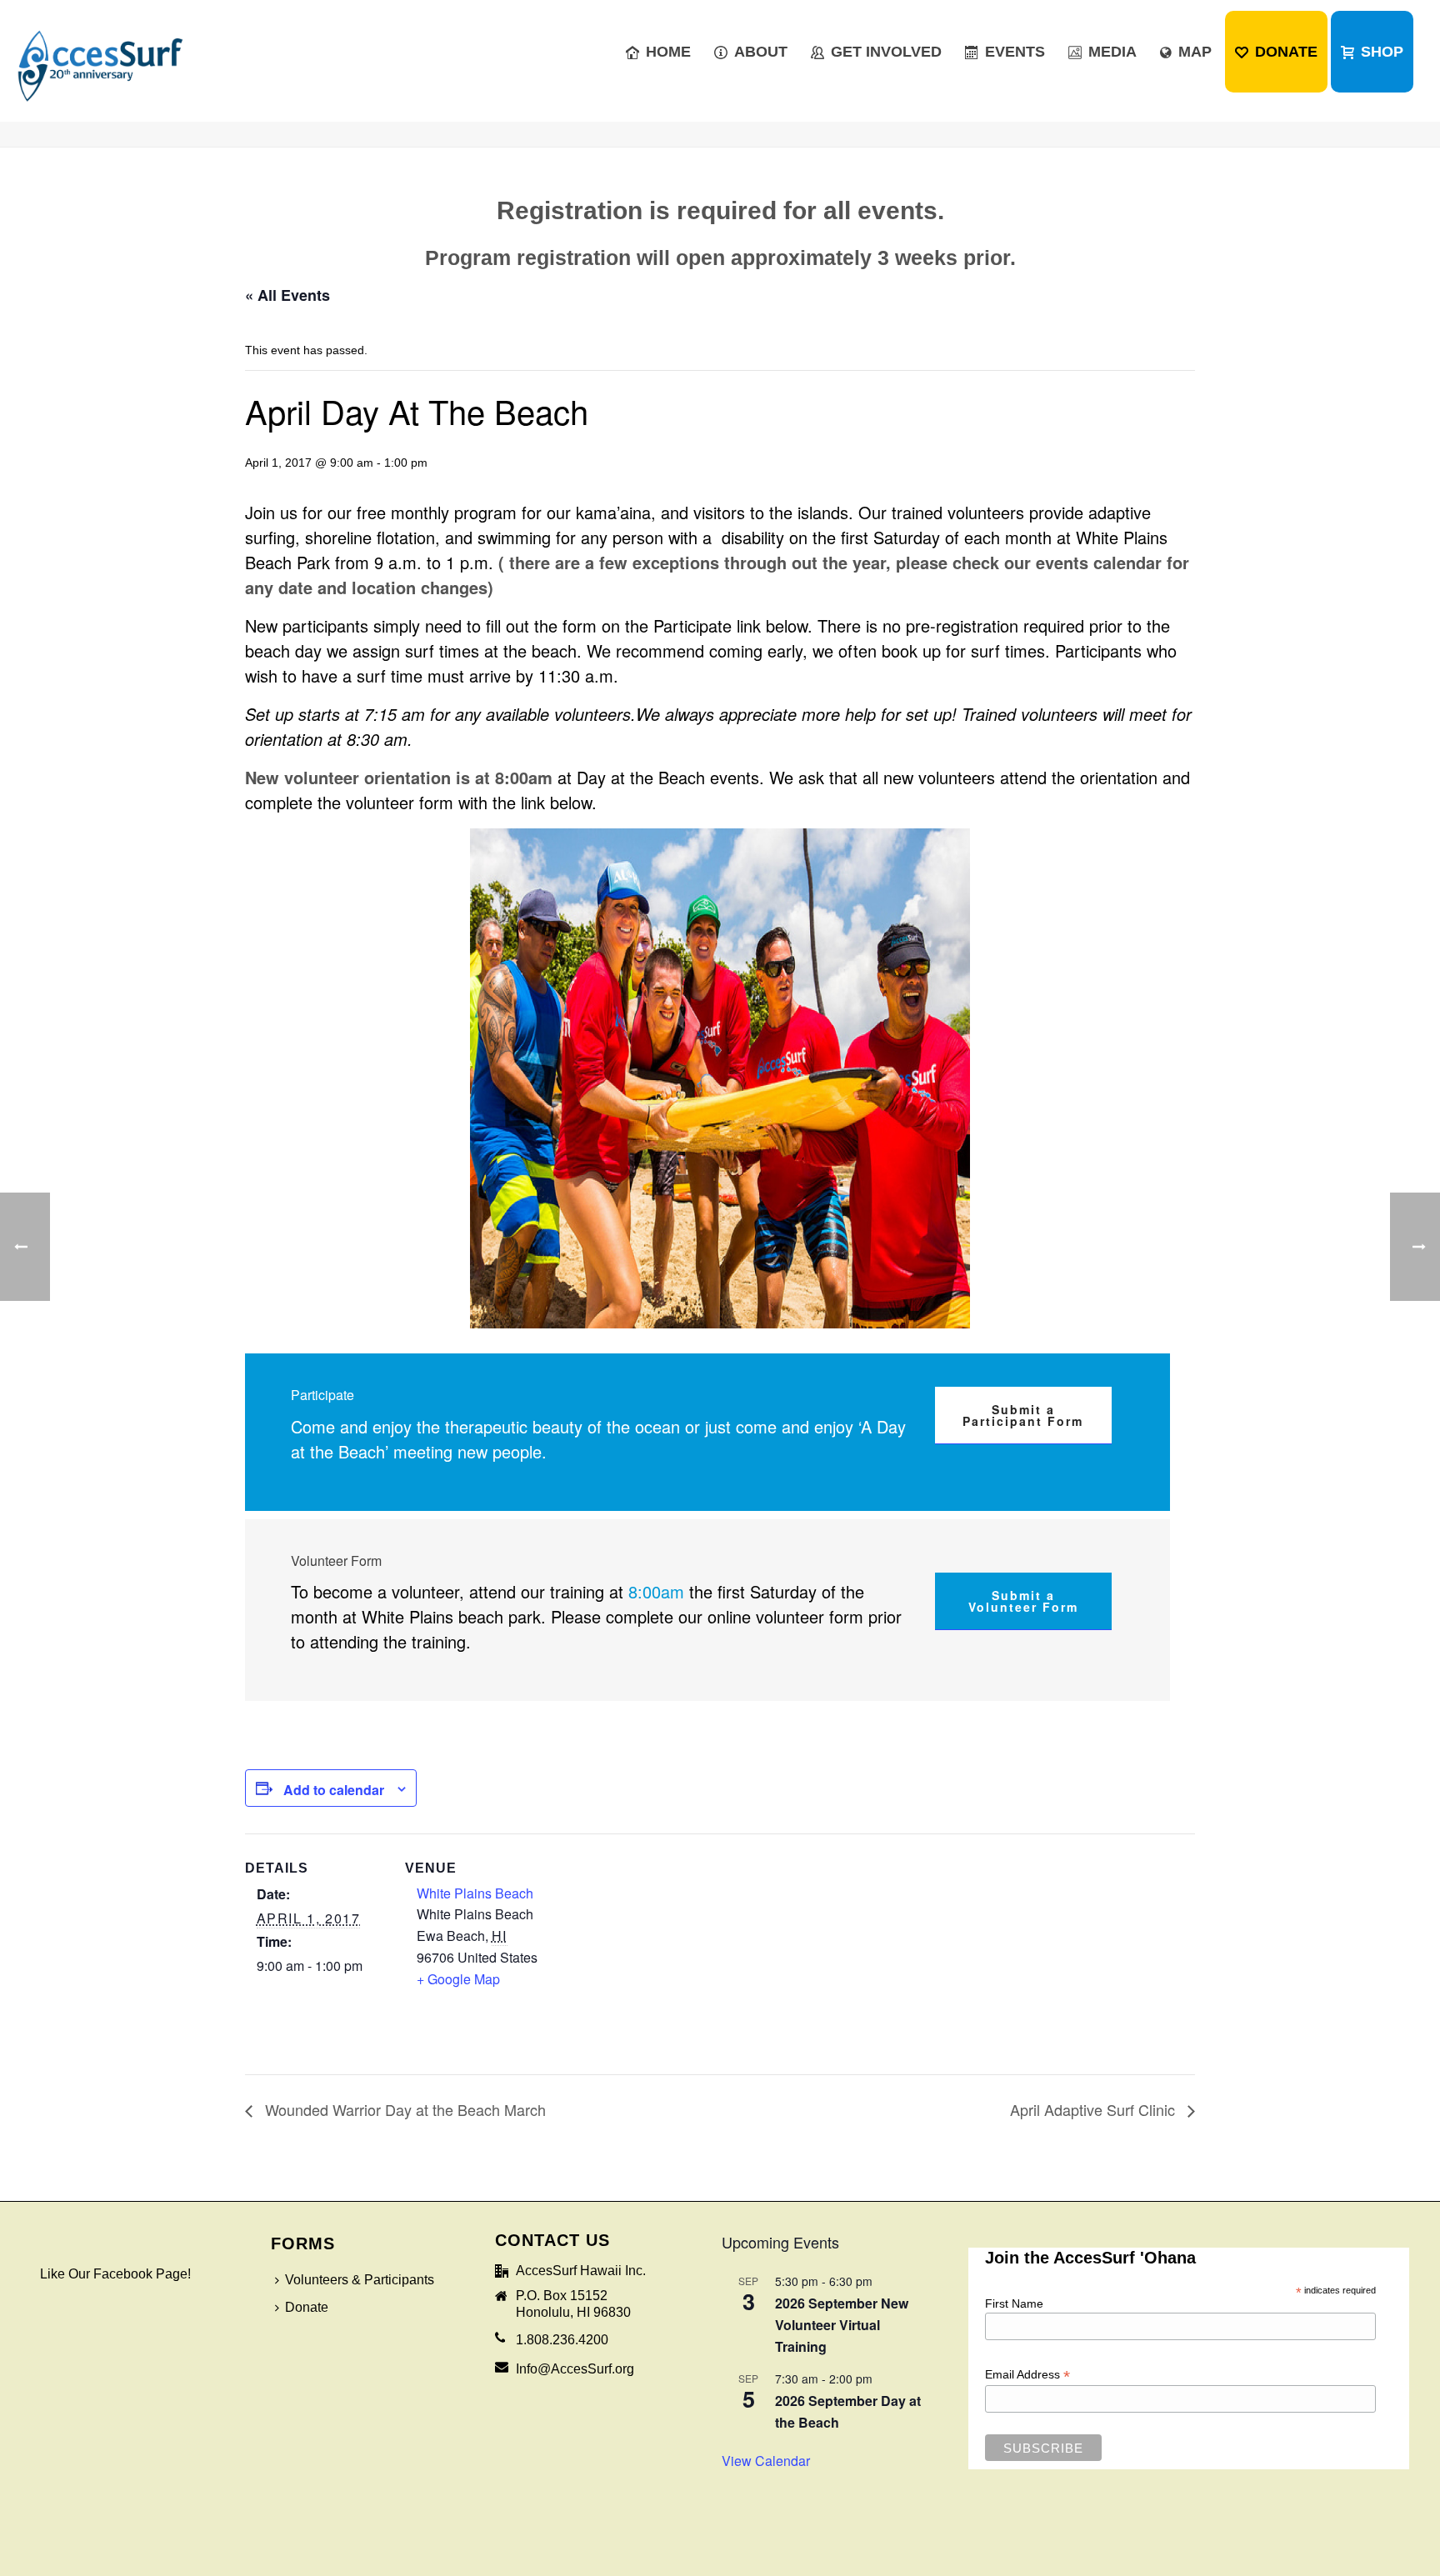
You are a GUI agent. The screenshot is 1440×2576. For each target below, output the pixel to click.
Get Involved (886, 52)
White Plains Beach (475, 1893)
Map (1195, 52)
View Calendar (766, 2461)
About (761, 52)
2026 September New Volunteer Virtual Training (842, 2325)
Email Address (1027, 2375)
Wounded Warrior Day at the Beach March (403, 2109)
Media (1112, 52)
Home (668, 52)
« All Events (287, 295)
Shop (1382, 52)
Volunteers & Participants (360, 2280)
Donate (1286, 52)
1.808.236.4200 (562, 2340)
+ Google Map (458, 1979)
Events (1015, 52)
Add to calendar (334, 1790)
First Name (1014, 2303)
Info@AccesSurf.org (575, 2369)
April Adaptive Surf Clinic (1095, 2109)
